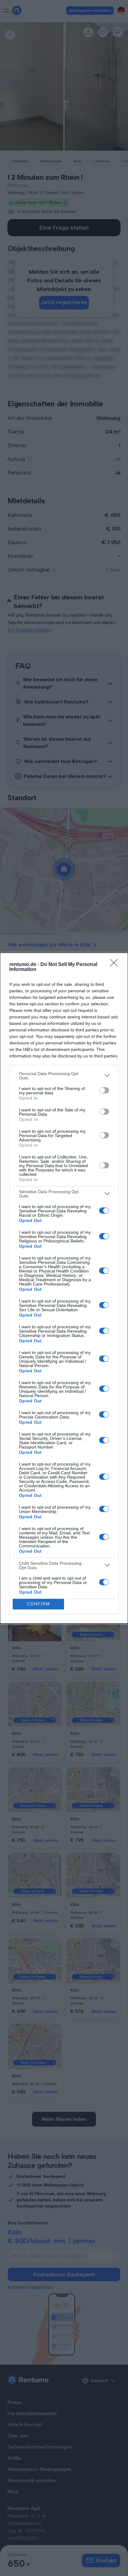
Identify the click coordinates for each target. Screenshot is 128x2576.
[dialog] (64, 1288)
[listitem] (64, 1076)
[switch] (104, 1090)
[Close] (116, 965)
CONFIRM (39, 1604)
